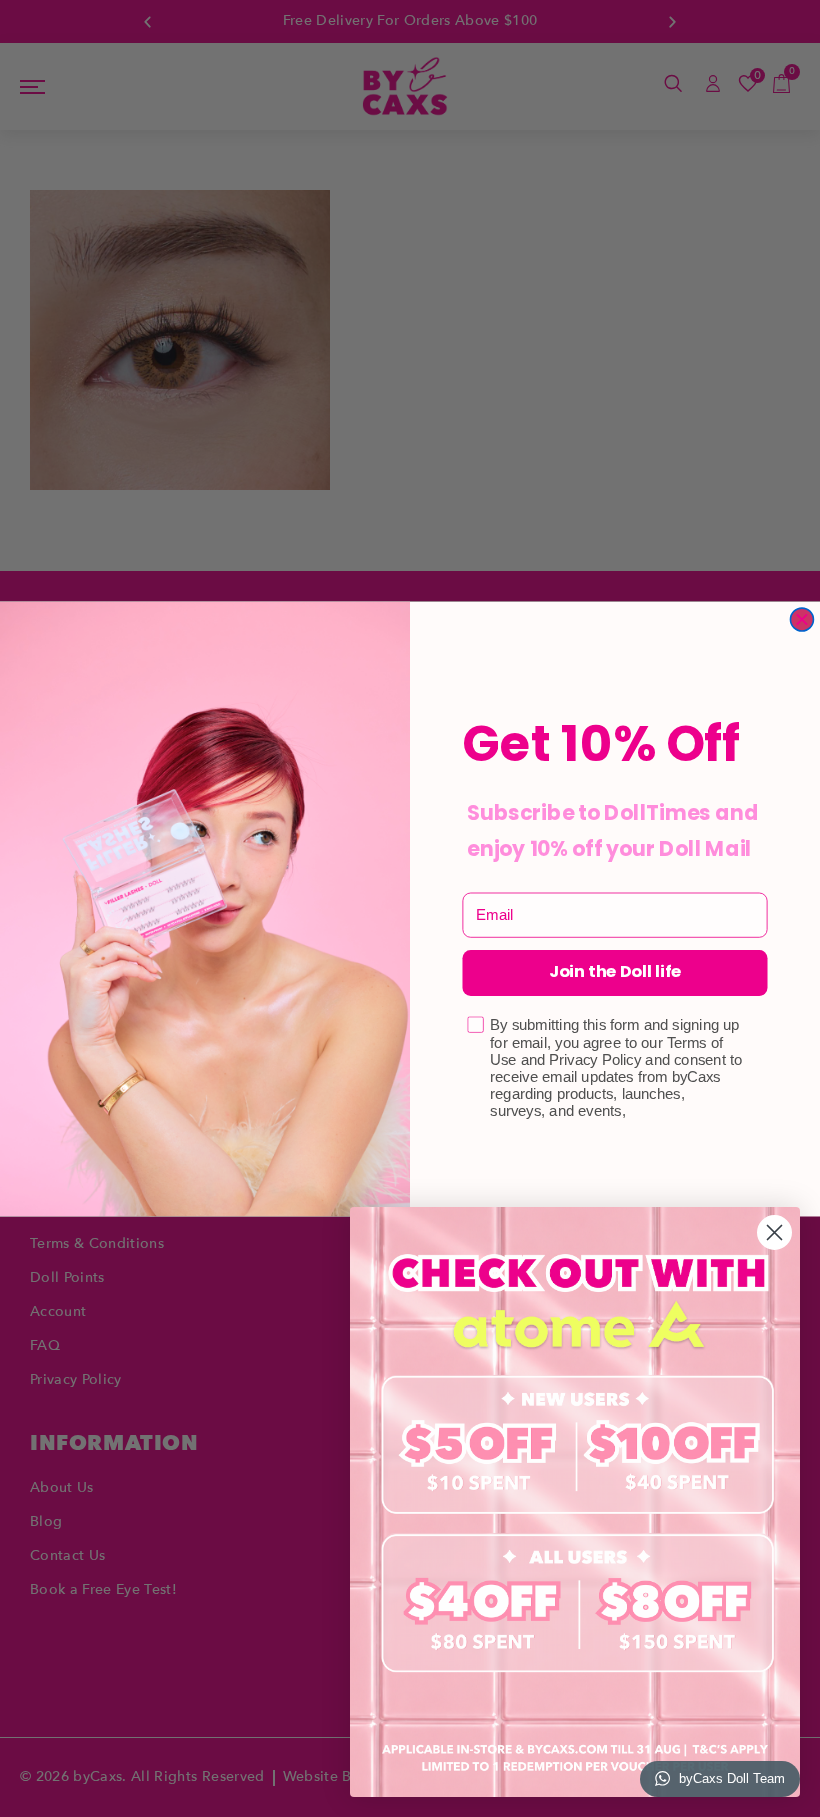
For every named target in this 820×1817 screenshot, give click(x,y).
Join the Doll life (615, 972)
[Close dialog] (801, 619)
